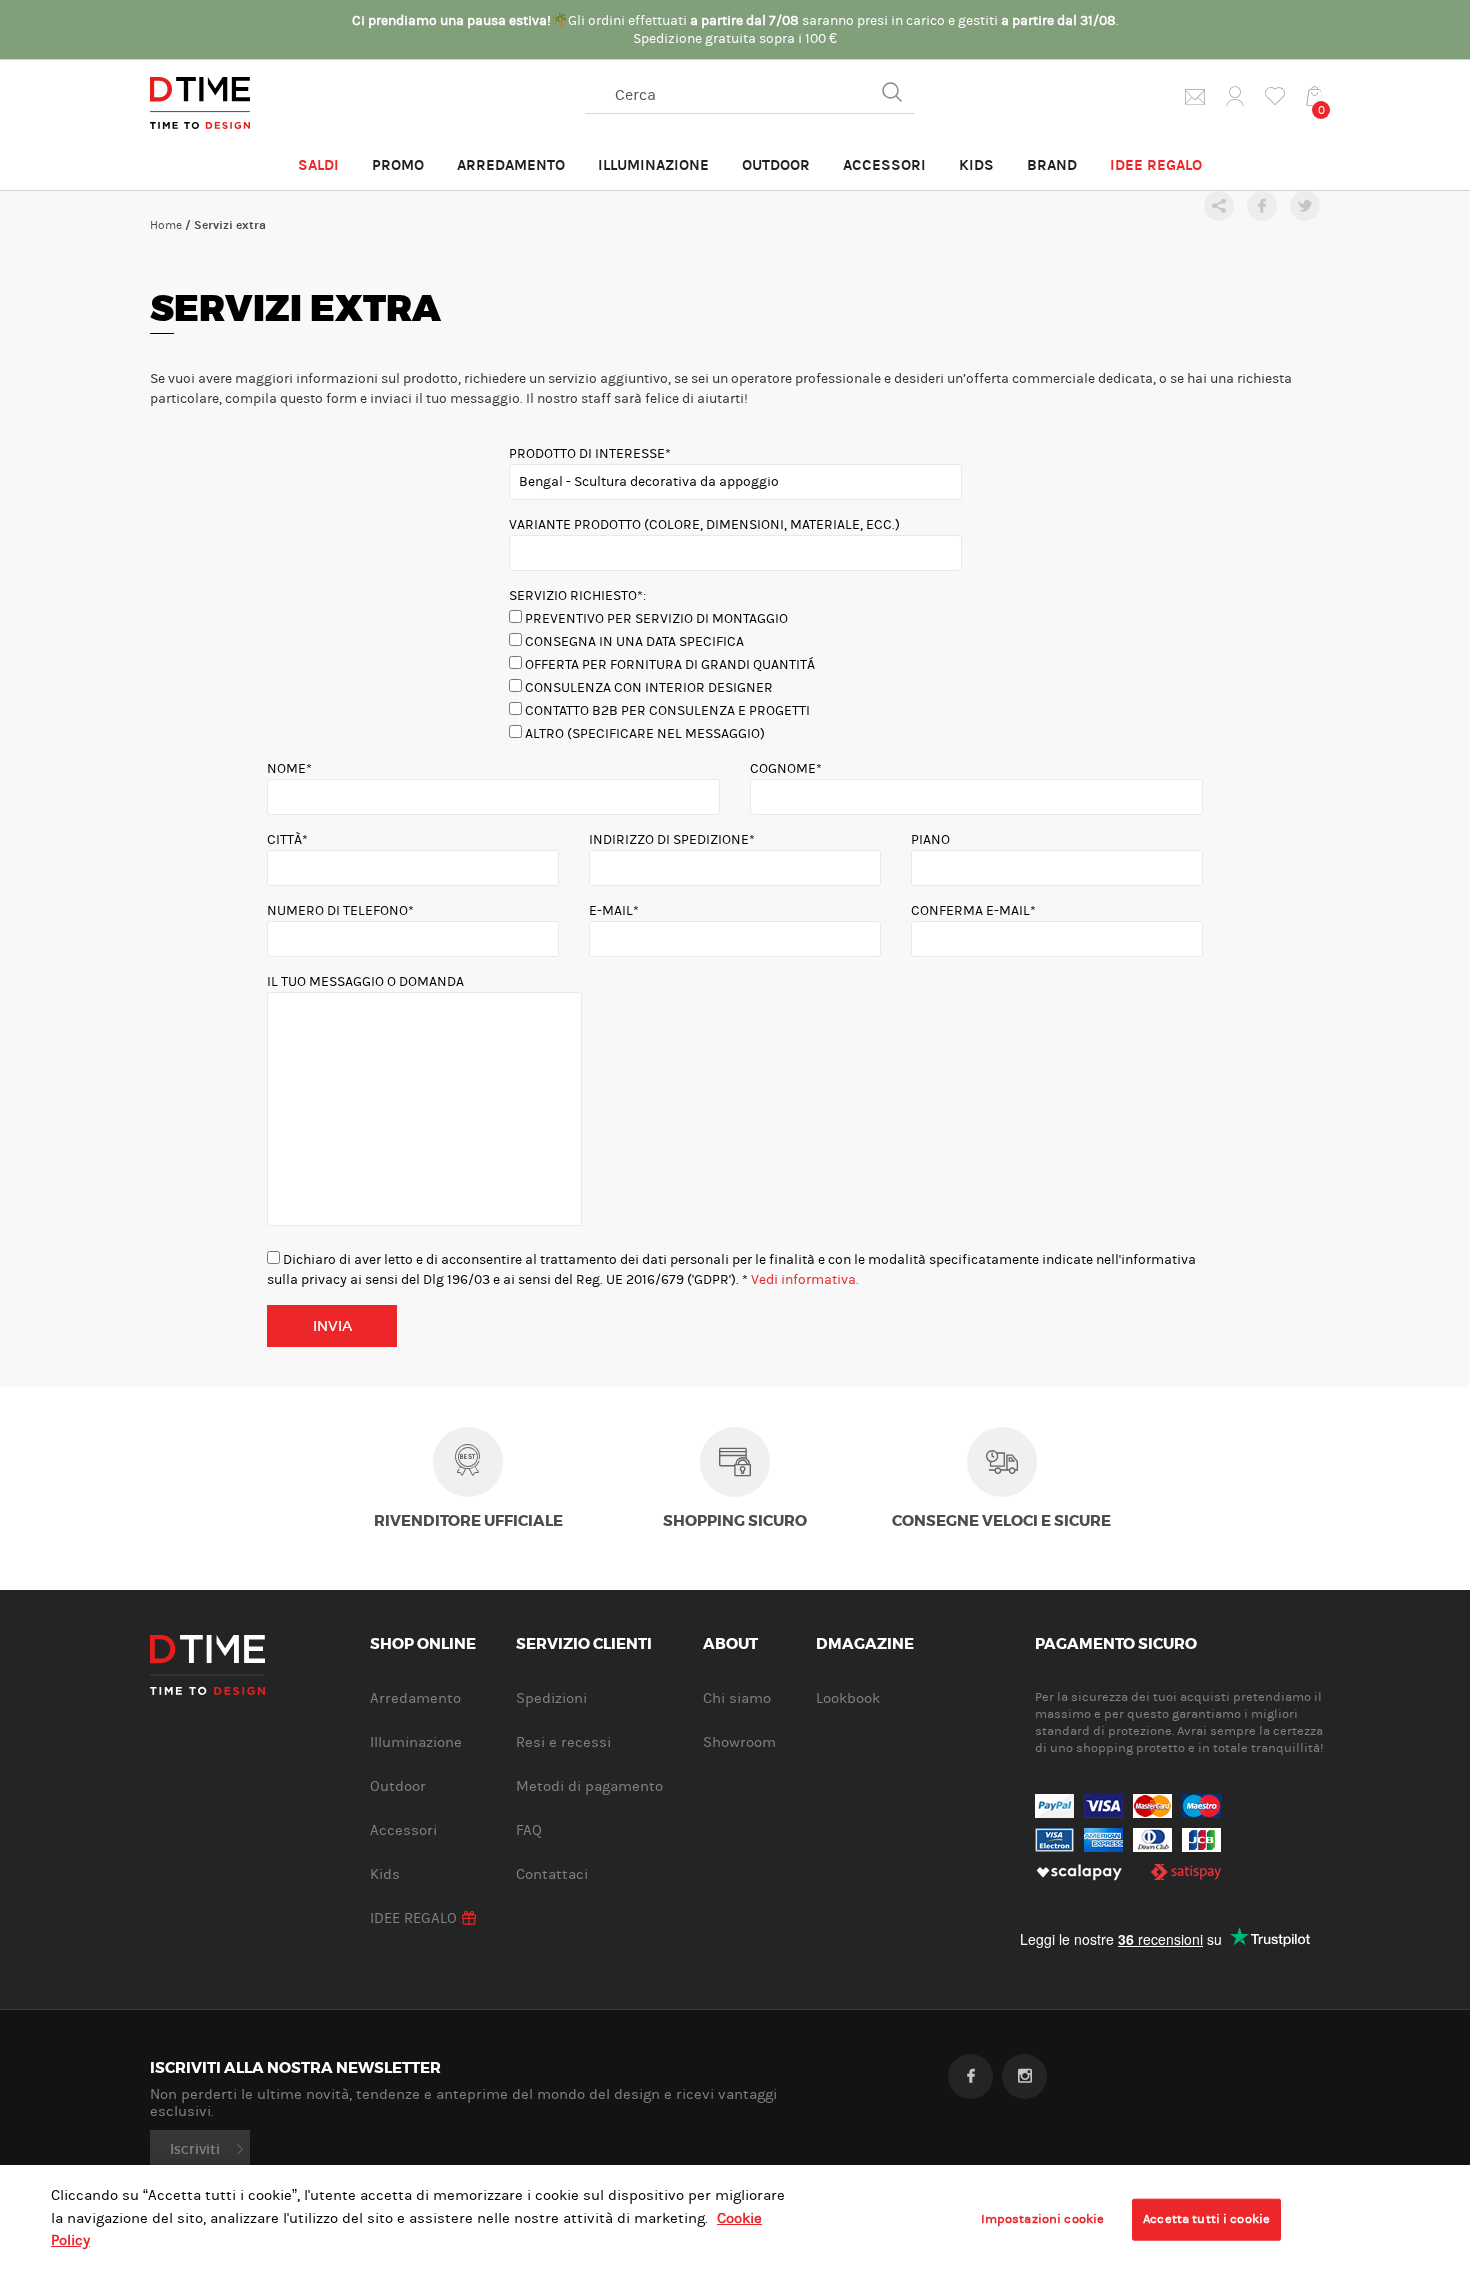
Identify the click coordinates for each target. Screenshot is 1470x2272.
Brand (1052, 165)
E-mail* (614, 911)
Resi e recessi (563, 1742)
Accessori (884, 165)
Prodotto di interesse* (590, 454)
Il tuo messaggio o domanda (365, 982)
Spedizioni (551, 1698)
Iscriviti (195, 2149)
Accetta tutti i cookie (1206, 2219)
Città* (287, 840)
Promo (398, 165)
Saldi (318, 165)
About (730, 1645)
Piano (930, 840)
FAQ (529, 1830)
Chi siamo (737, 1698)
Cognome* (786, 769)
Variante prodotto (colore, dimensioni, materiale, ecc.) (704, 525)
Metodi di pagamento (589, 1786)
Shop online (423, 1645)
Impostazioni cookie (1042, 2219)
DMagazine (865, 1645)
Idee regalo (1156, 165)
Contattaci (552, 1874)
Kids (976, 165)
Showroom (739, 1742)
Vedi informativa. (805, 1280)
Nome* (289, 769)
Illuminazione (653, 165)
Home (166, 225)
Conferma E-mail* (973, 911)
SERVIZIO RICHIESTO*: (577, 596)
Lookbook (848, 1698)
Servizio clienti (584, 1645)
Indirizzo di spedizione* (672, 840)
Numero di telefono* (340, 911)
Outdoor (776, 165)
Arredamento (511, 165)
